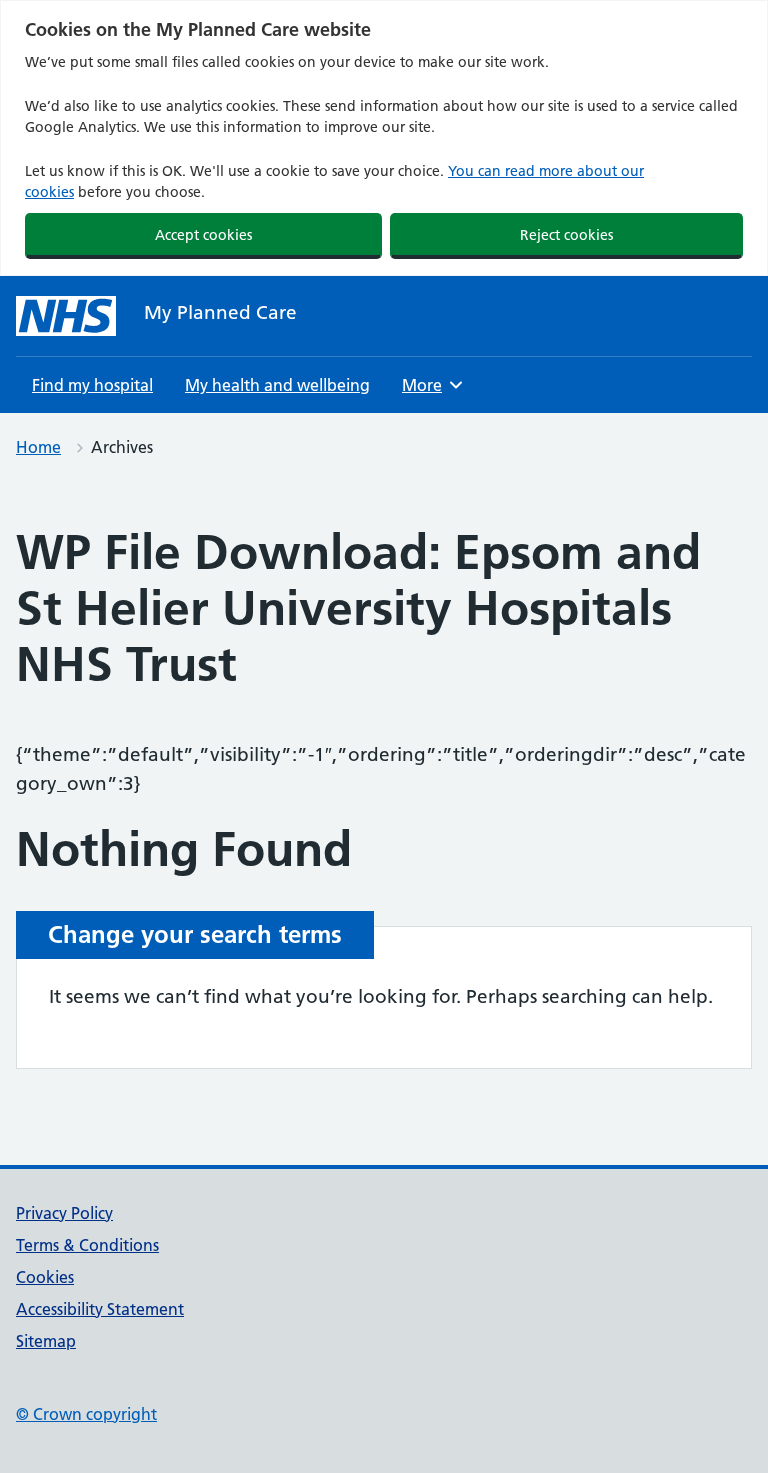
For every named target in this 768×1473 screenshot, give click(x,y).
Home (38, 447)
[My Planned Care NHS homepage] (66, 316)
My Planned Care (220, 312)
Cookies (45, 1277)
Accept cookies (203, 235)
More (429, 385)
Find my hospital (92, 385)
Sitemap (46, 1341)
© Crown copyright (86, 1414)
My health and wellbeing (277, 385)
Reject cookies (566, 235)
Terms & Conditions (87, 1245)
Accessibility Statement (100, 1309)
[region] (384, 138)
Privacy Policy (64, 1213)
